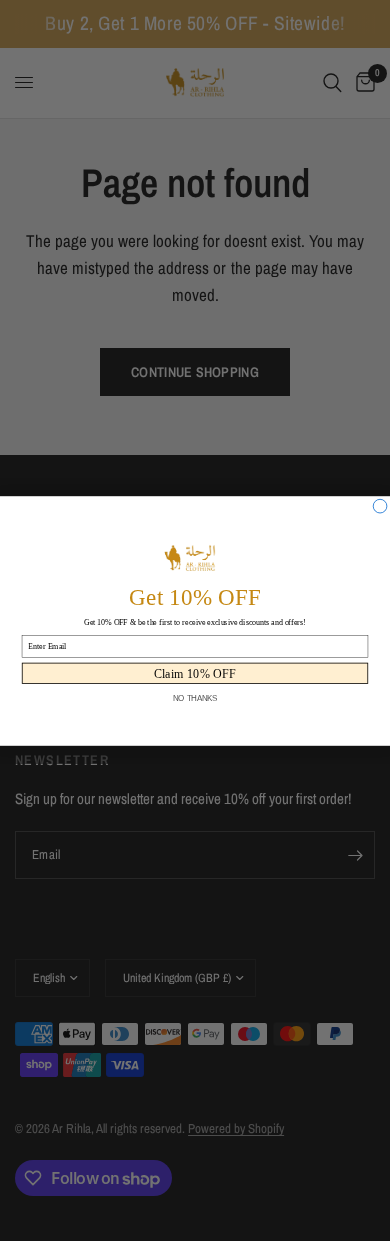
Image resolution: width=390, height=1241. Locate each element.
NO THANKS (195, 698)
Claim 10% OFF (195, 673)
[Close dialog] (380, 506)
